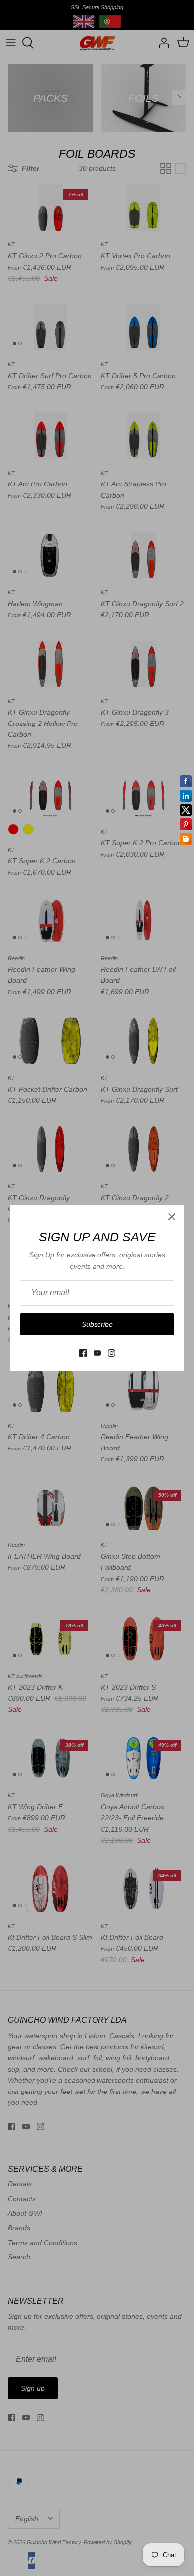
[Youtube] (97, 1353)
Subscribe (97, 1324)
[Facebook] (83, 1353)
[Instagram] (112, 1353)
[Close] (172, 1217)
